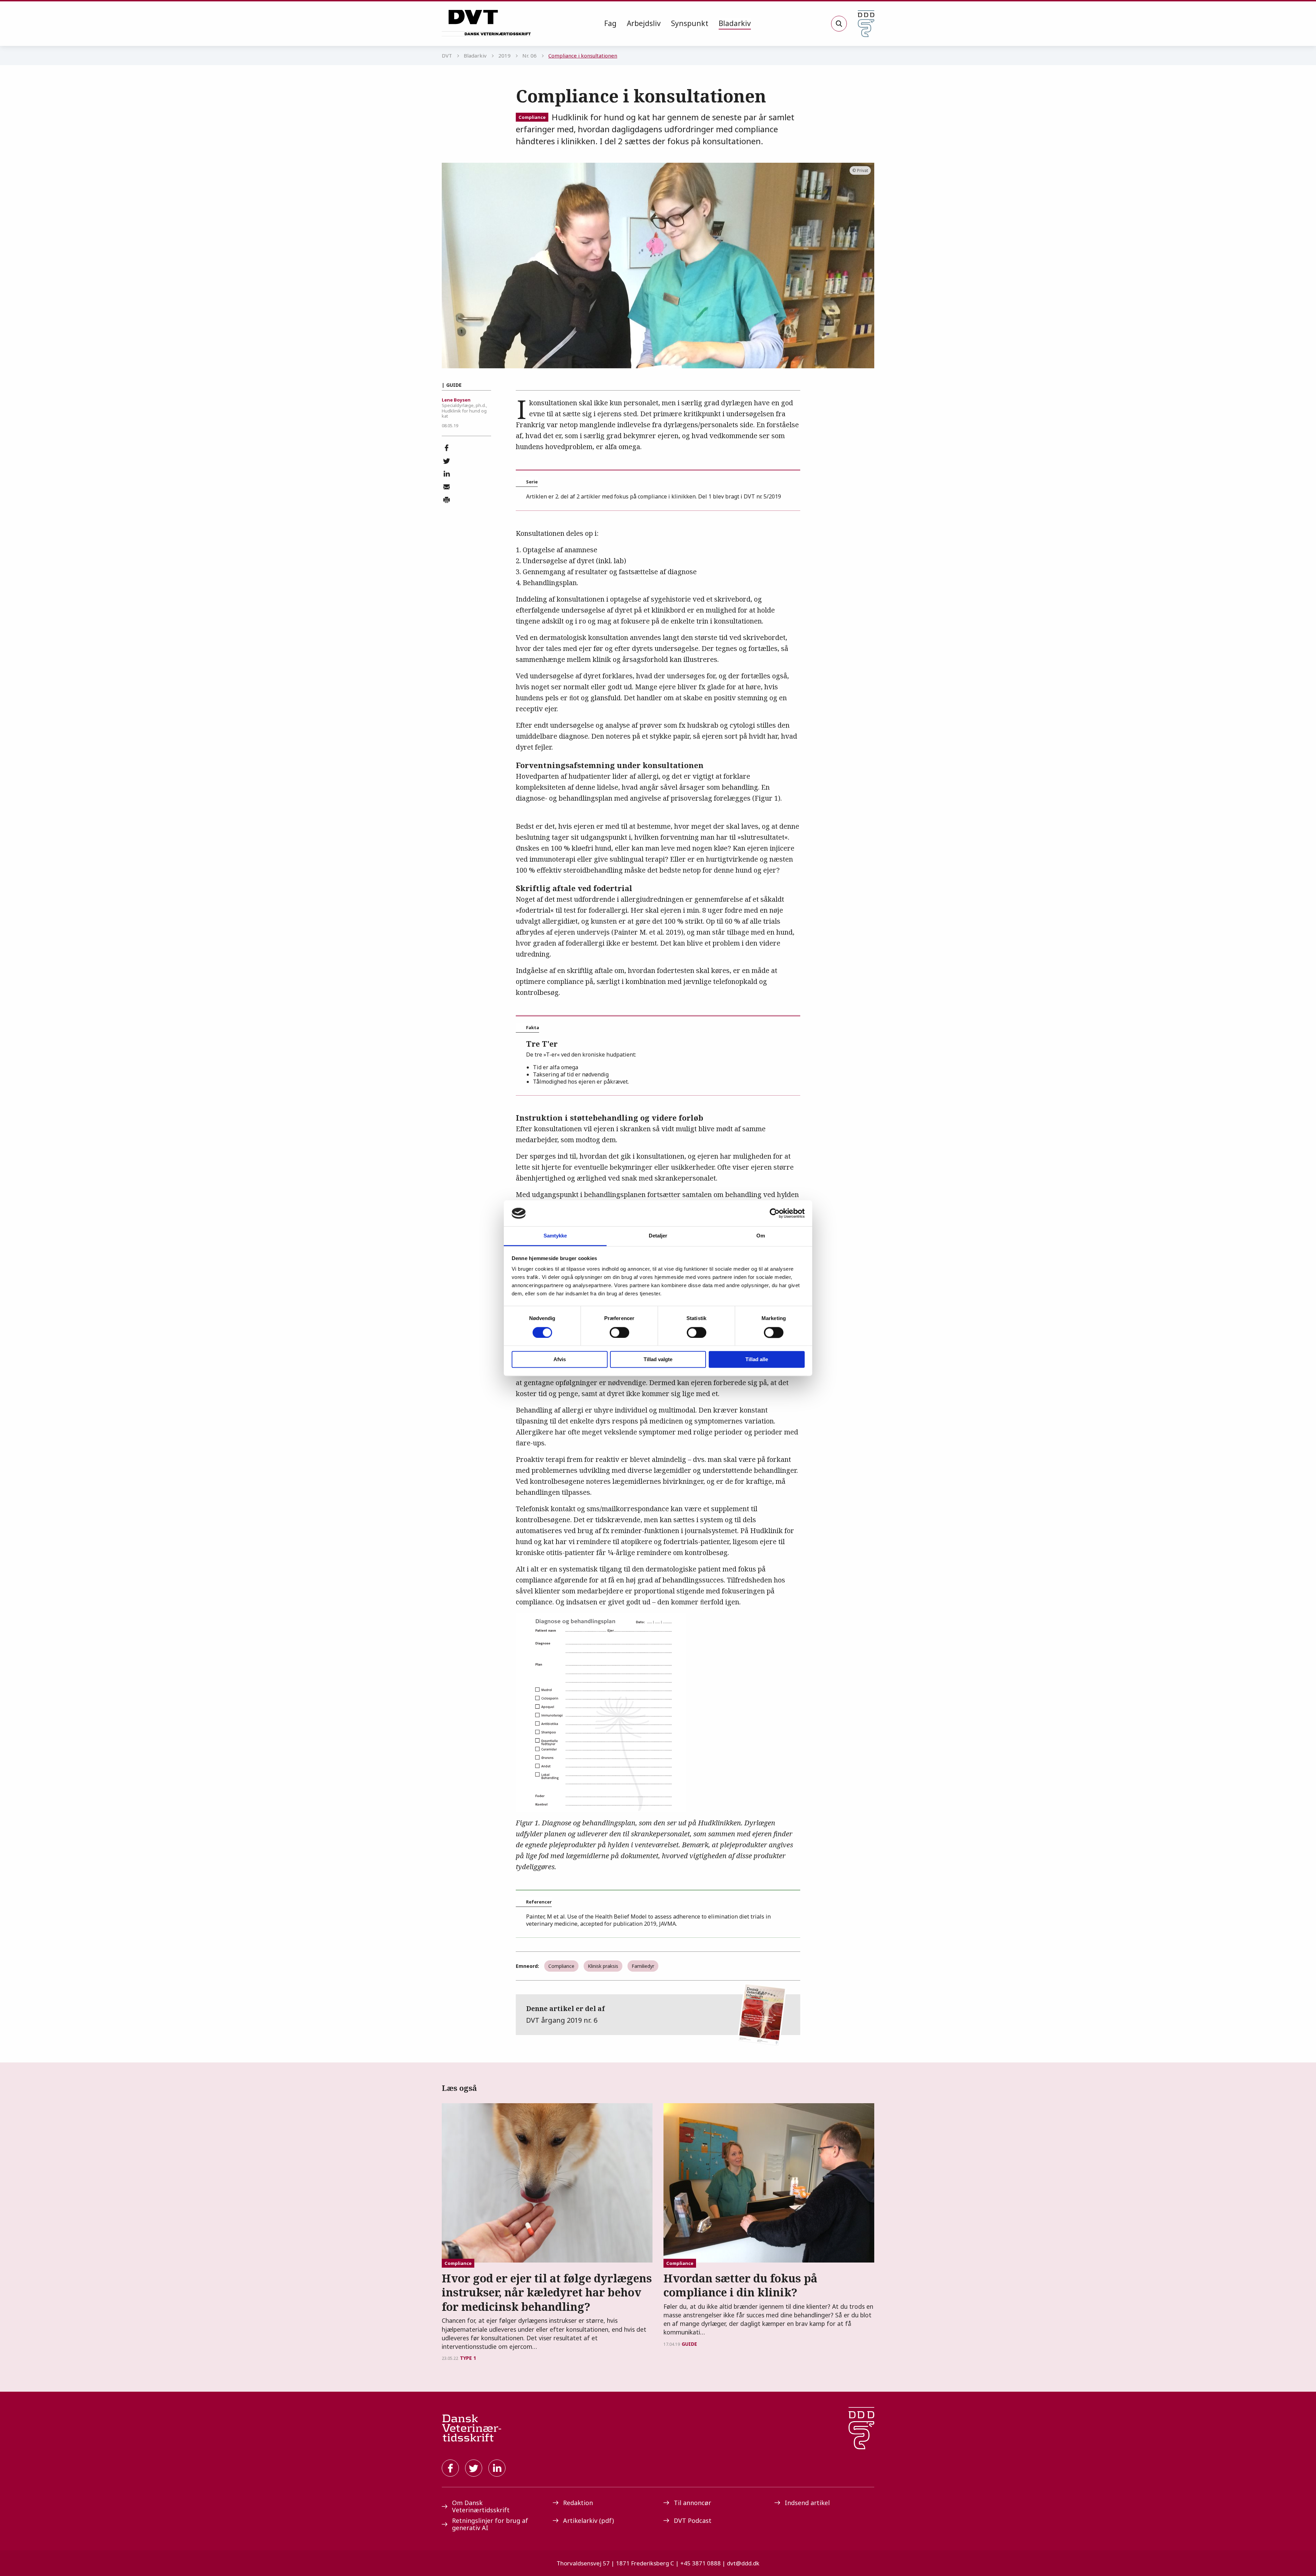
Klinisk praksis (603, 1966)
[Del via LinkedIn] (447, 474)
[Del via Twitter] (447, 461)
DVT (447, 56)
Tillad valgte (658, 1360)
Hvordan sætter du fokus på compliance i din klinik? (740, 2285)
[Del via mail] (447, 487)
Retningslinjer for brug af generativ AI (490, 2524)
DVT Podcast (693, 2520)
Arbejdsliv (644, 23)
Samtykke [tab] (555, 1236)
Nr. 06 (529, 56)
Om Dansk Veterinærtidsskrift (481, 2506)
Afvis (560, 1360)
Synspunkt (690, 23)
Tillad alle (757, 1360)
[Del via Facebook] (447, 448)
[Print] (447, 500)
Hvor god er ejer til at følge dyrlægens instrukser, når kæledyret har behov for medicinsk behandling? (547, 2292)
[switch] (619, 1332)
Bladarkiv (735, 23)
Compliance (532, 117)
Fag (610, 23)
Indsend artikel (807, 2503)
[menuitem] (610, 24)
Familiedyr (643, 1966)
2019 (504, 56)
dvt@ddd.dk (743, 2563)
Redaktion (578, 2503)
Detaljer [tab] (658, 1236)
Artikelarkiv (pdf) (588, 2520)
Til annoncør (692, 2503)
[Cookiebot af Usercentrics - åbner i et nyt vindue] (775, 1213)
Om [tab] (761, 1236)
